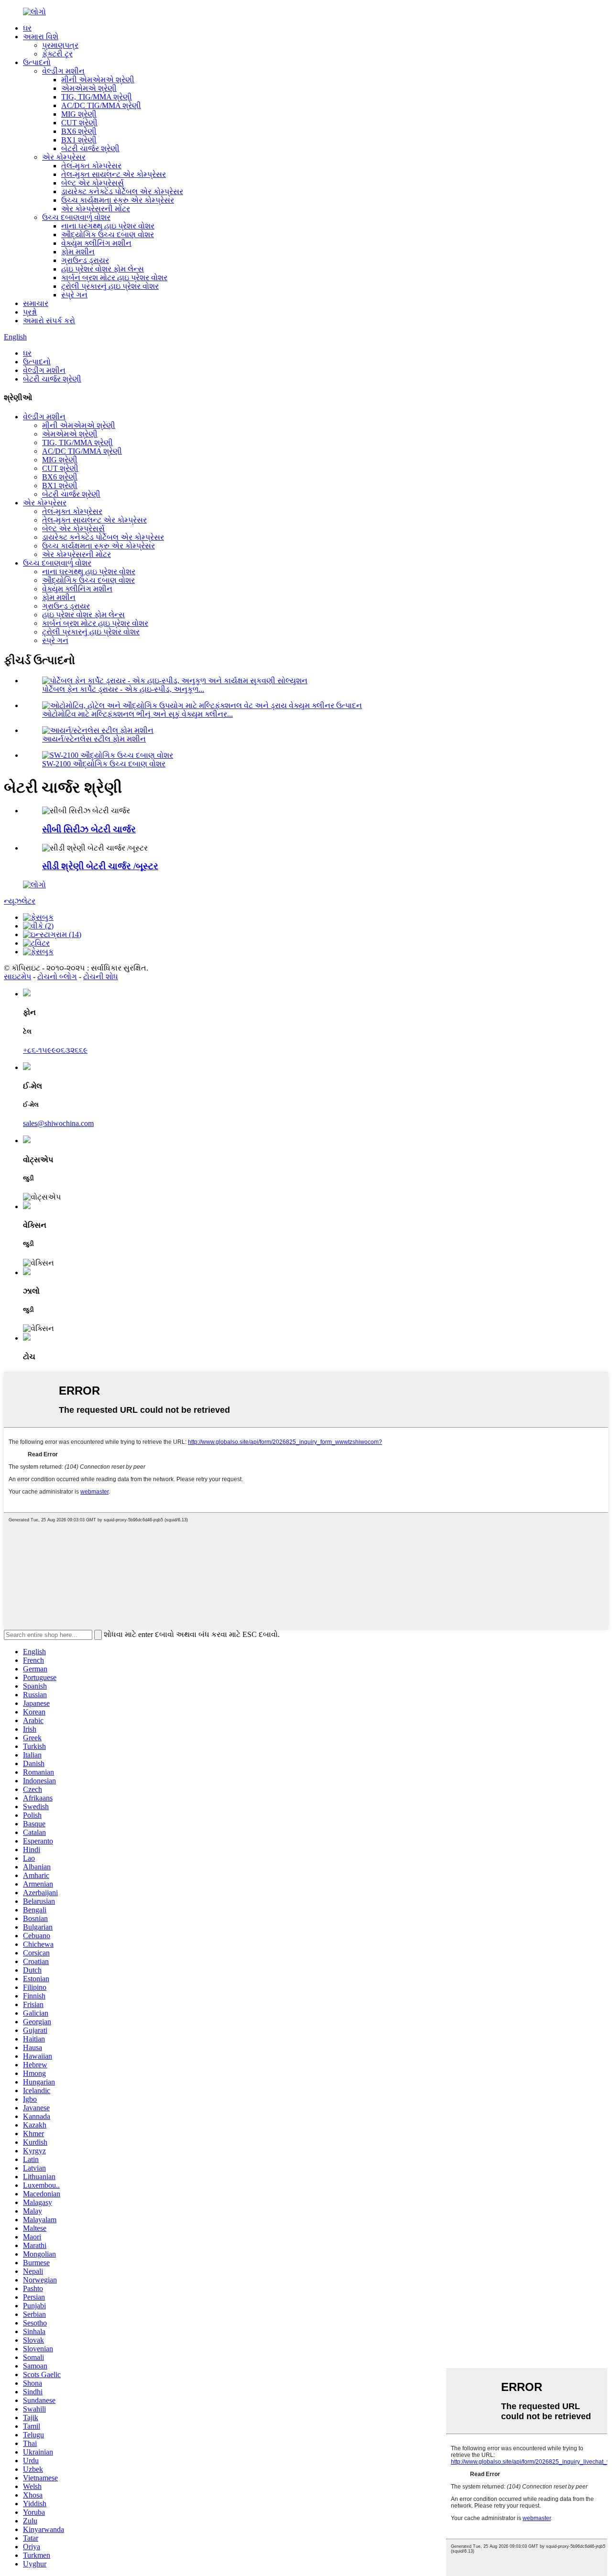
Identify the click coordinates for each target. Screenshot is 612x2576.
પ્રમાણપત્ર (60, 45)
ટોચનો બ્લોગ (57, 977)
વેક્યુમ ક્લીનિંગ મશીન (96, 243)
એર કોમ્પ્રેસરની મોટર (96, 209)
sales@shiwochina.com (58, 1123)
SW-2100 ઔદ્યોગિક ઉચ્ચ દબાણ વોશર (104, 764)
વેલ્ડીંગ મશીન (63, 71)
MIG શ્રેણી (79, 114)
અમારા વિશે (41, 37)
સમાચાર (36, 303)
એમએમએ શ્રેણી (89, 88)
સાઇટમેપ (17, 977)
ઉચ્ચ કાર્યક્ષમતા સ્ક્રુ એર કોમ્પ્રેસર (118, 200)
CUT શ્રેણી (79, 123)
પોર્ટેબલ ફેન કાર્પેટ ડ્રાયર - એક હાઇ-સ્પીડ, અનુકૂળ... (123, 689)
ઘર (27, 28)
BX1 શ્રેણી (79, 140)
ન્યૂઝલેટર (20, 901)
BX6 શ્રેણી (79, 131)
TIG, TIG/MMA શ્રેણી (97, 97)
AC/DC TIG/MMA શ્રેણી (101, 105)
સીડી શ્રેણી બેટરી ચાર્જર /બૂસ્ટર (100, 866)
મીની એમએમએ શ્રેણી (98, 80)
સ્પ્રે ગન (74, 295)
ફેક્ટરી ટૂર (57, 54)
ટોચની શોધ (101, 977)
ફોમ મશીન (78, 252)
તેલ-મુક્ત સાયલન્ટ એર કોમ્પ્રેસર (114, 174)
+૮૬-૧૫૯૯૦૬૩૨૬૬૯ (55, 1050)
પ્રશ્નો (30, 312)
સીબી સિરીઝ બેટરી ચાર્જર (89, 829)
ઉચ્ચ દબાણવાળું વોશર (76, 217)
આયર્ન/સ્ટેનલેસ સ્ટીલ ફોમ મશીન (94, 739)
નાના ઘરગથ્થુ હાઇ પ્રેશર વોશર (108, 226)
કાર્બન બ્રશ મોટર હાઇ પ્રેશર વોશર (114, 278)
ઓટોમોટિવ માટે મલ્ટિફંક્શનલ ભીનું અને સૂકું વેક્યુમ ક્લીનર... (137, 714)
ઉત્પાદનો (37, 62)
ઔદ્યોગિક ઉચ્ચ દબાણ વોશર (108, 235)
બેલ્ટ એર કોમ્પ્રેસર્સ (93, 183)
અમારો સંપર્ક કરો (49, 321)
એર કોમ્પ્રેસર (64, 157)
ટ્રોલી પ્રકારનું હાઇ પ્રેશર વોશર (110, 286)
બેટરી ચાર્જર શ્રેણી (90, 148)
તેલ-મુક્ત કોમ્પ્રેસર (91, 166)
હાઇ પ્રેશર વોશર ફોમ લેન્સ (103, 269)
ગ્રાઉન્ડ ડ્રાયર (85, 260)
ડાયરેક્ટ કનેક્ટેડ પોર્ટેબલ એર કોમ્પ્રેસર (122, 191)
